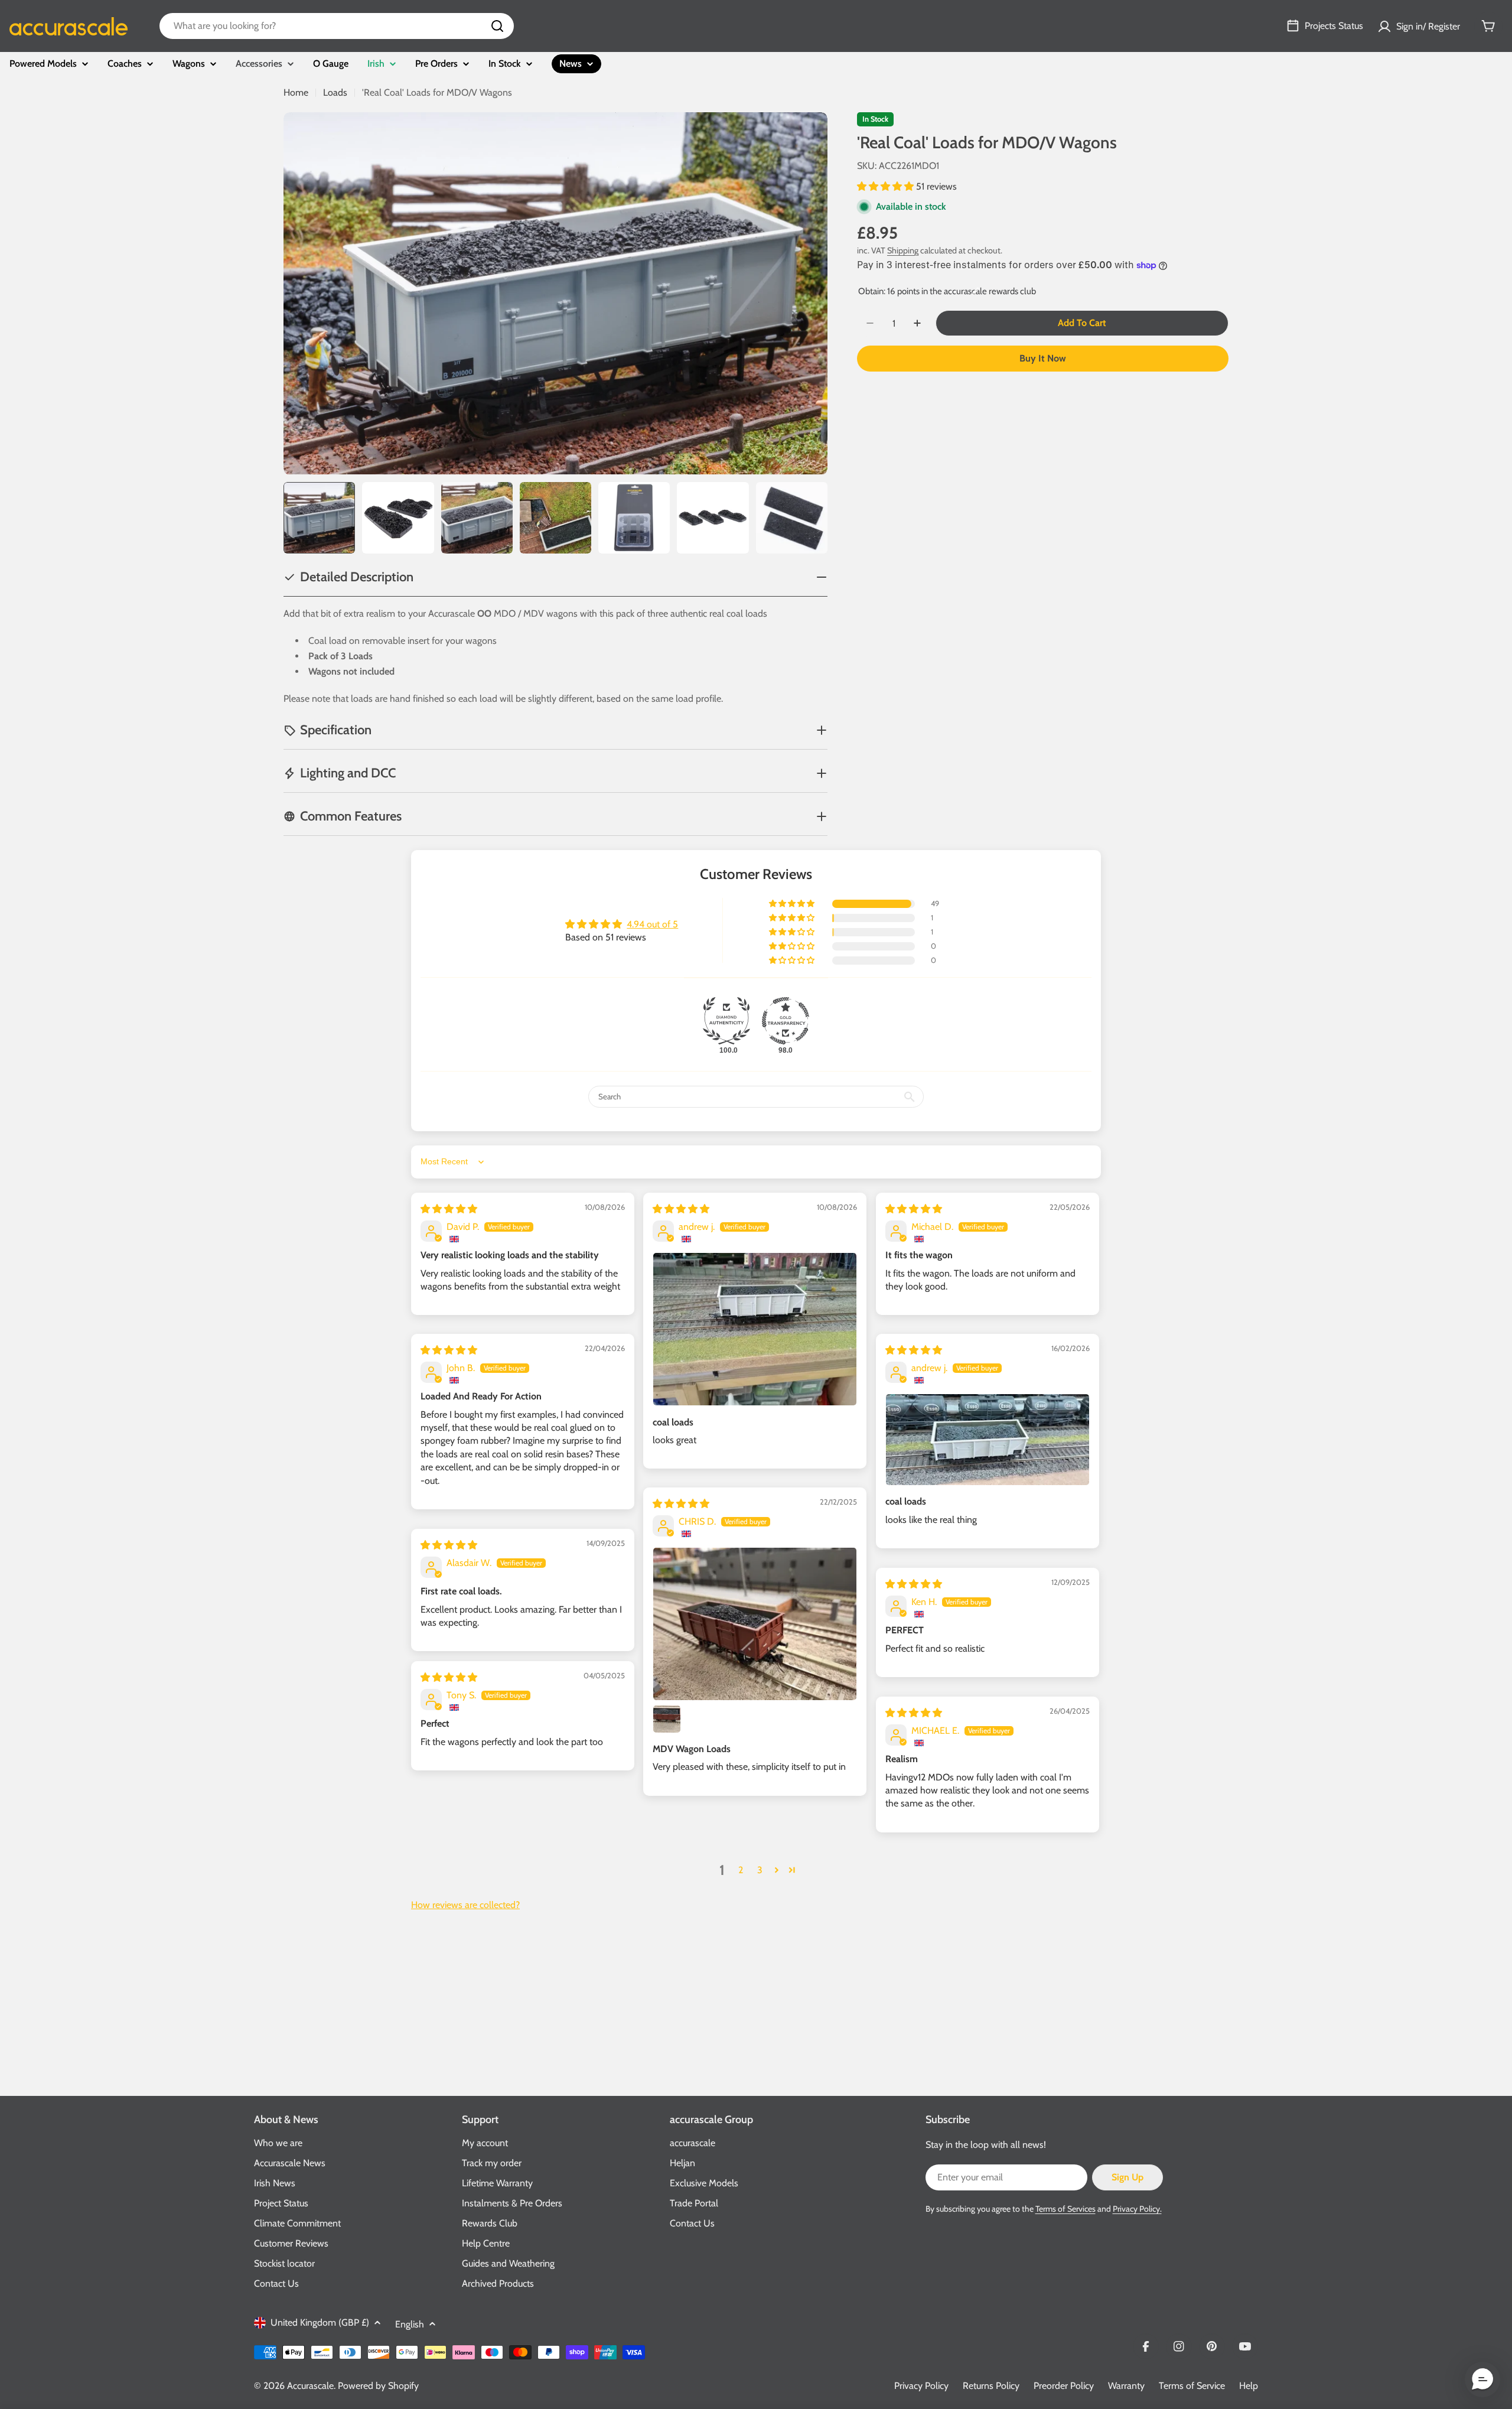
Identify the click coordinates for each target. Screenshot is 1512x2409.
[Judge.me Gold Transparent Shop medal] (786, 1021)
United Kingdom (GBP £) (320, 2322)
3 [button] (760, 1870)
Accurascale (310, 2386)
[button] (887, 186)
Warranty (1126, 2386)
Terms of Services (1065, 2209)
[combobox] (337, 26)
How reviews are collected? (465, 1905)
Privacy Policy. (1137, 2209)
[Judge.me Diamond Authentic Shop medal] (726, 1021)
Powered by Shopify (378, 2386)
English (410, 2324)
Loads (335, 92)
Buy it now (1043, 358)
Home (296, 92)
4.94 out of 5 (652, 924)
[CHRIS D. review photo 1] (755, 1624)
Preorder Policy (1064, 2386)
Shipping (903, 250)
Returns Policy (991, 2386)
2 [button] (741, 1870)
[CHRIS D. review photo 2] (667, 1719)
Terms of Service (1192, 2386)
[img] (449, 1209)
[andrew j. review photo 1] (755, 1329)
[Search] (497, 26)
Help (1249, 2386)
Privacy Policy (921, 2386)
